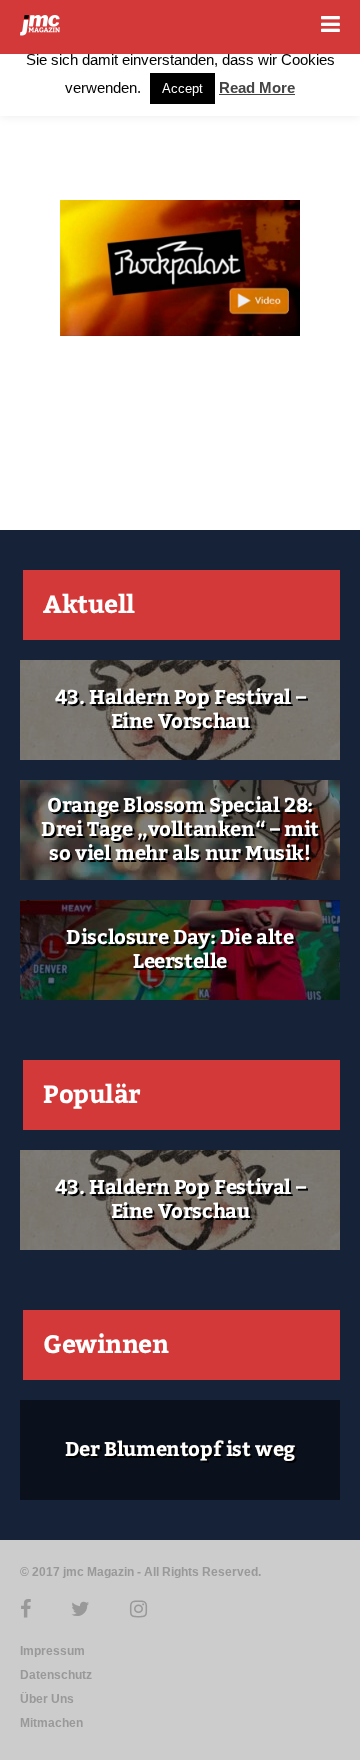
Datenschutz (56, 1675)
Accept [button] (182, 88)
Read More (257, 87)
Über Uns (47, 1699)
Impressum (52, 1651)
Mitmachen (51, 1723)
